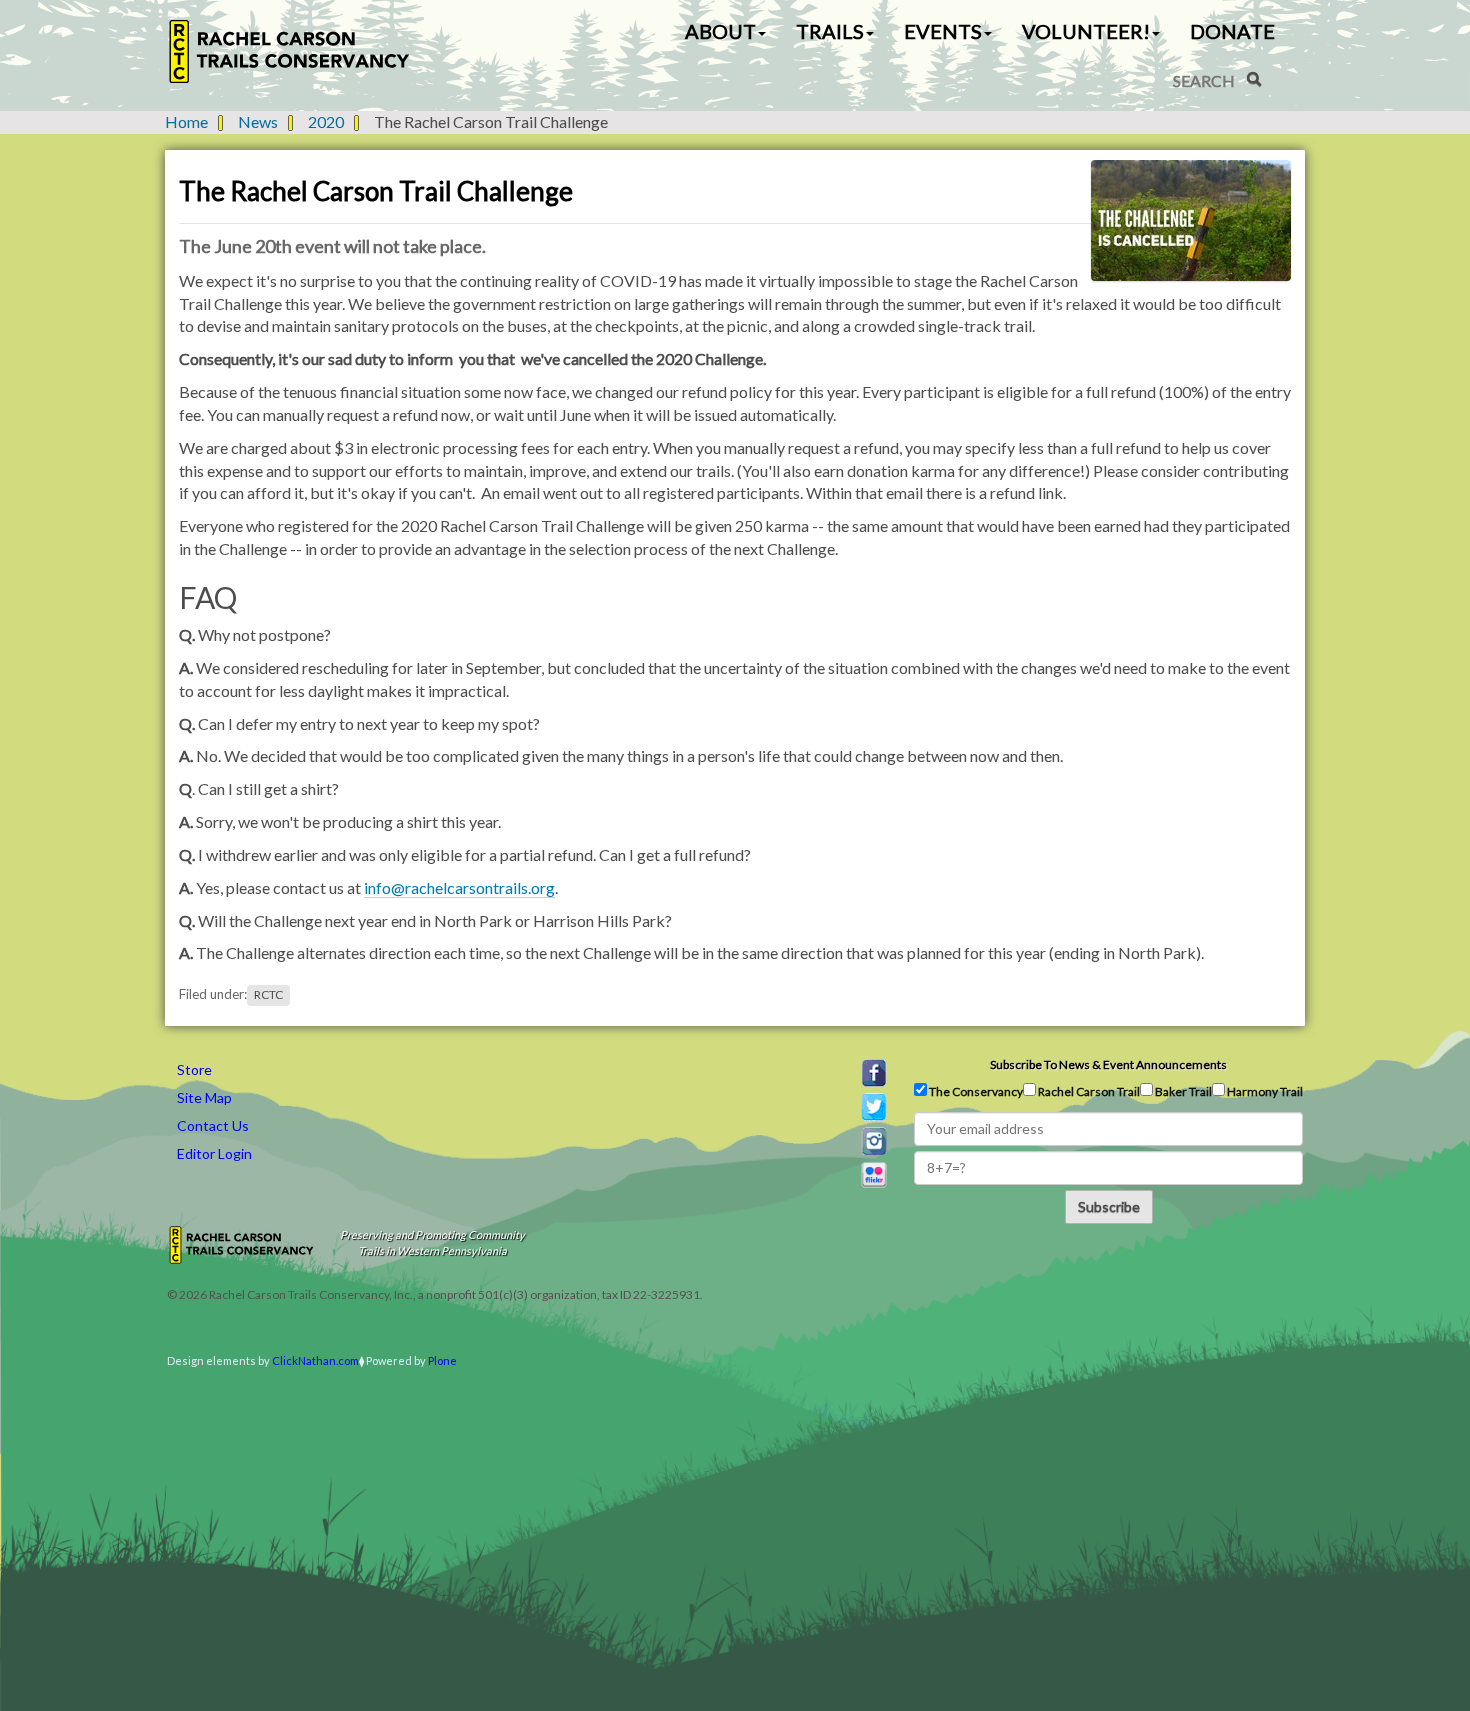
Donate (1232, 31)
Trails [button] (830, 31)
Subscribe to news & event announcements (1108, 1064)
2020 (326, 121)
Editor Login (214, 1153)
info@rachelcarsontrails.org (459, 887)
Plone (442, 1360)
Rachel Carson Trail (1088, 1091)
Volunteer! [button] (1086, 31)
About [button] (720, 31)
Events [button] (943, 31)
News (258, 121)
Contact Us (213, 1125)
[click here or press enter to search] (1254, 79)
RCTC (268, 994)
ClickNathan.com (315, 1360)
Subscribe (1109, 1206)
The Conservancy (975, 1091)
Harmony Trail (1264, 1091)
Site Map (204, 1097)
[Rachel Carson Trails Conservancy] (290, 51)
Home (186, 121)
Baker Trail (1182, 1091)
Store (194, 1069)
